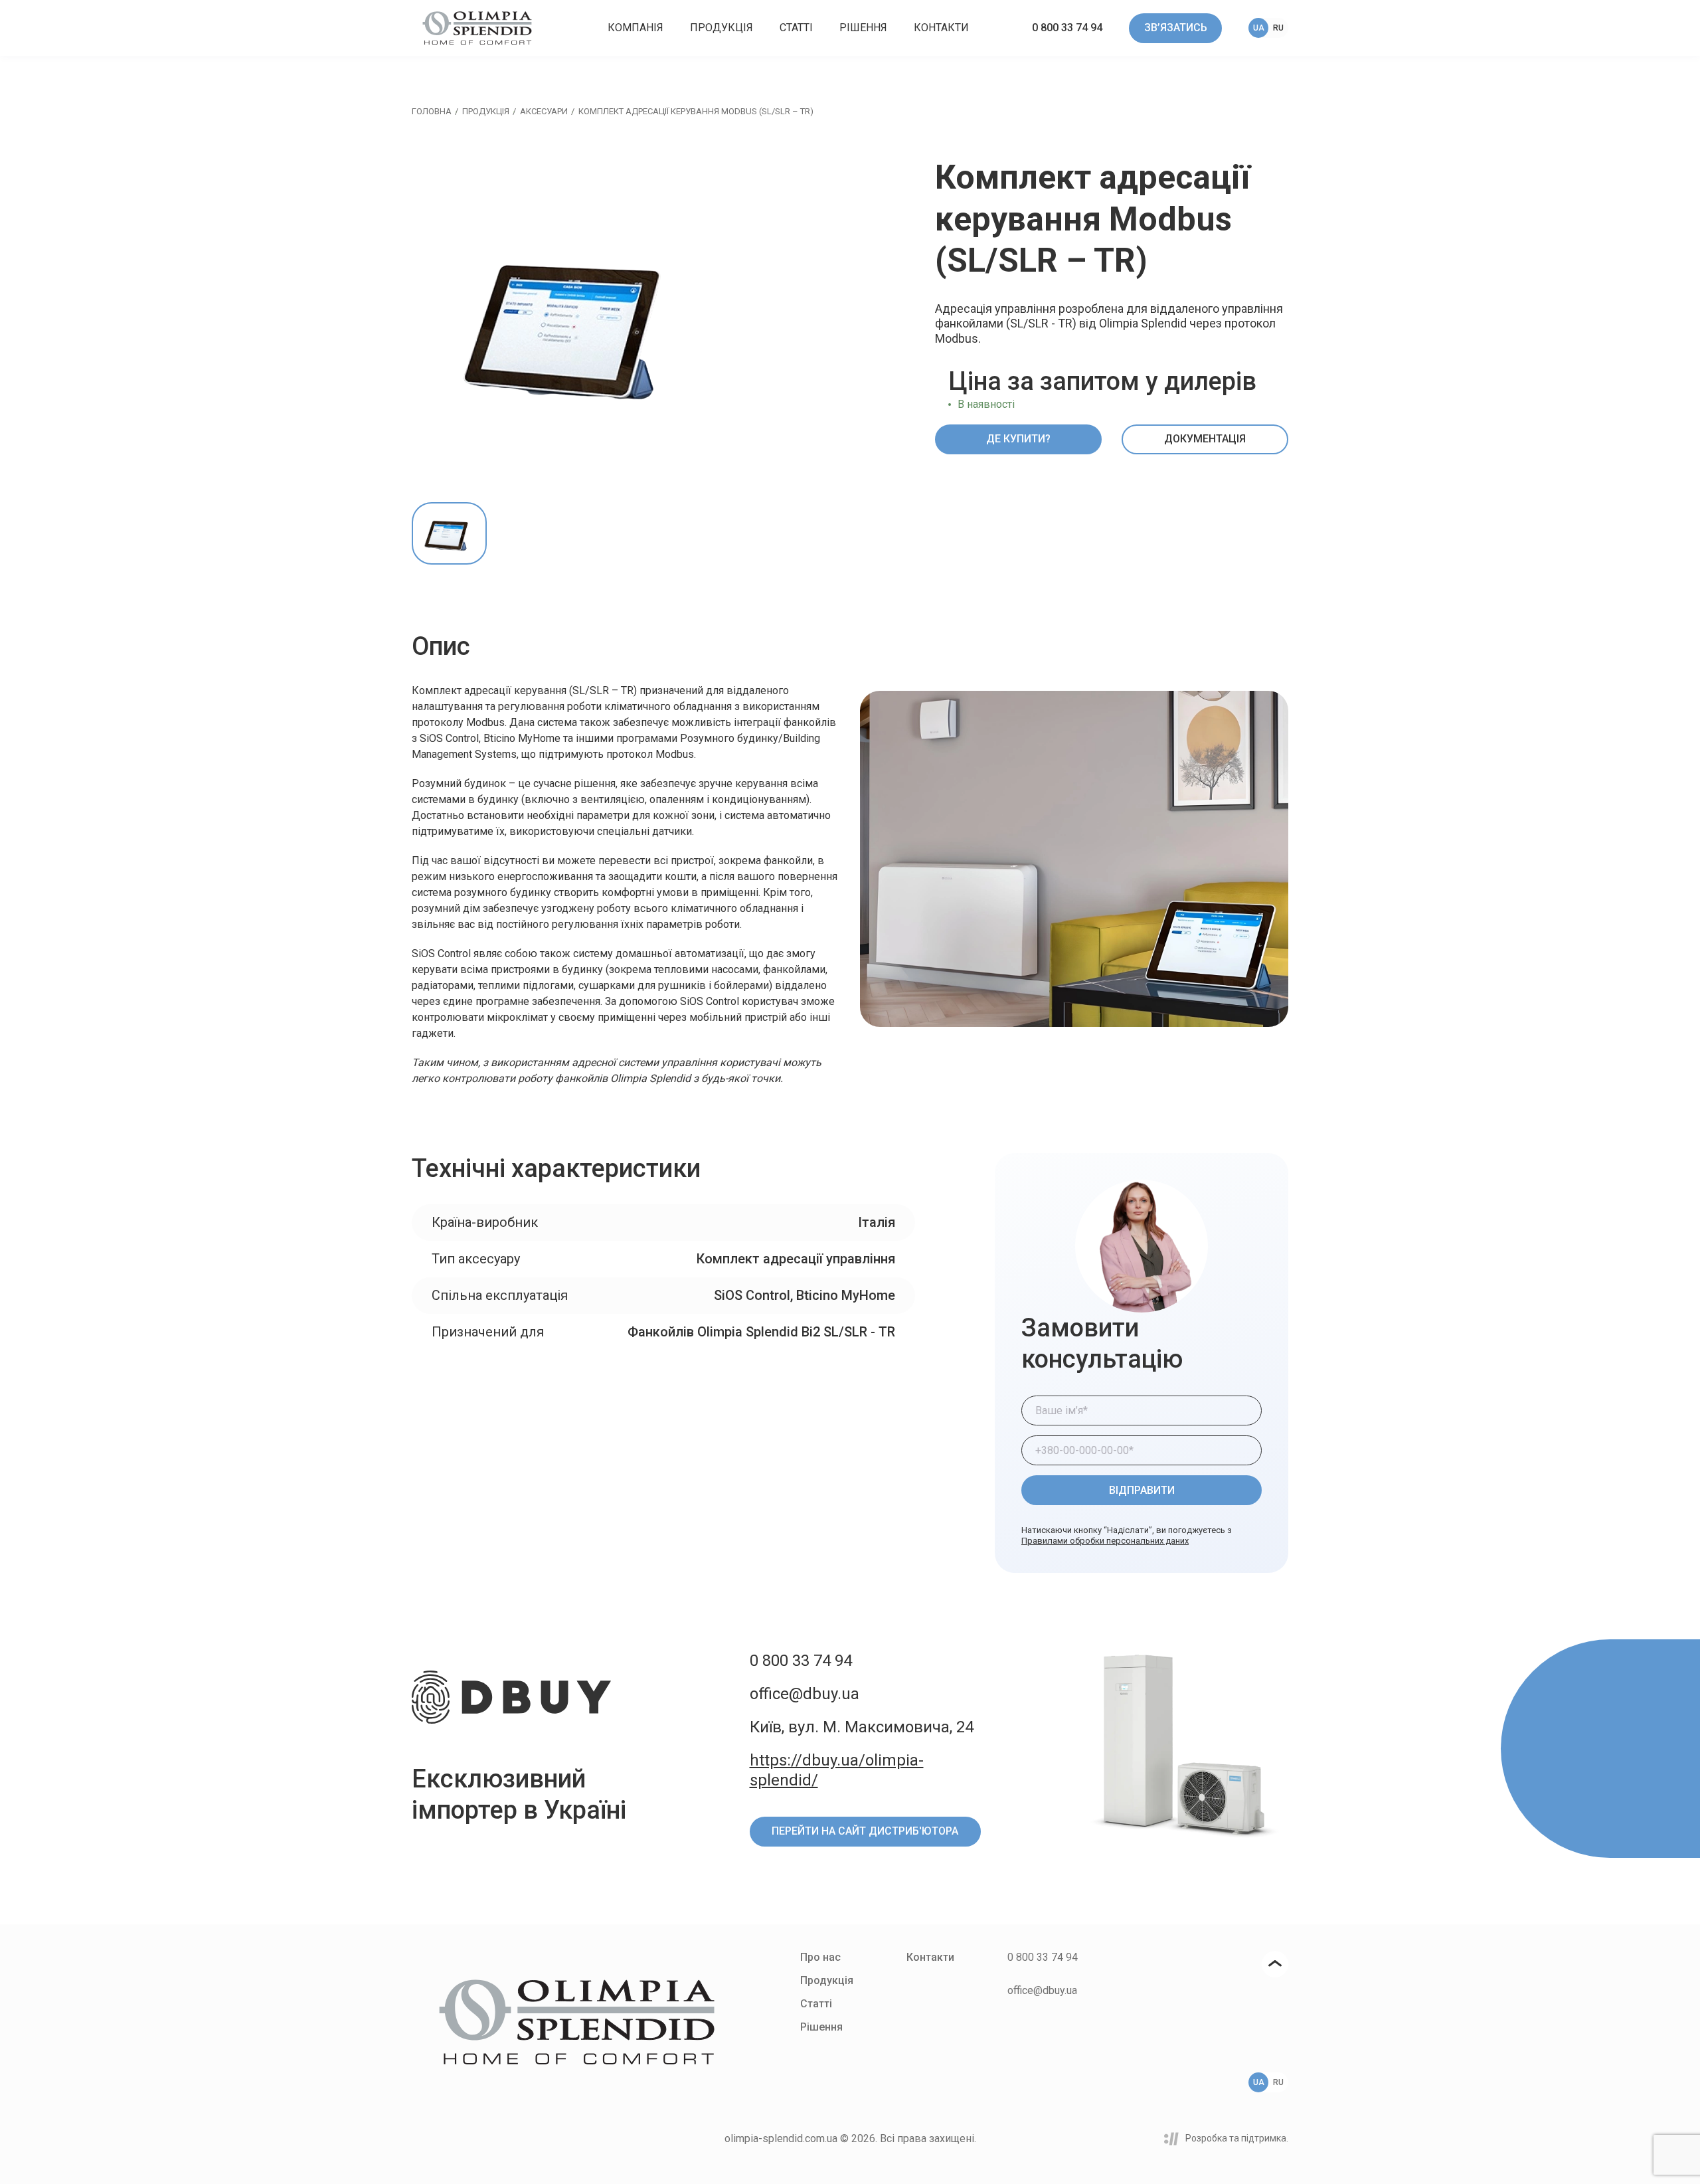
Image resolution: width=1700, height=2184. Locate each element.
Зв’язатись (1176, 28)
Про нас (820, 1957)
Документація (1205, 439)
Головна (432, 111)
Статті (796, 28)
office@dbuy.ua (805, 1694)
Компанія (636, 28)
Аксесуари (544, 111)
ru (1278, 28)
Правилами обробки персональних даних (1105, 1541)
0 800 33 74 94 (1067, 28)
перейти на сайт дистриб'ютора (865, 1831)
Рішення (863, 28)
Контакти (941, 28)
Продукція (722, 28)
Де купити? (1018, 439)
